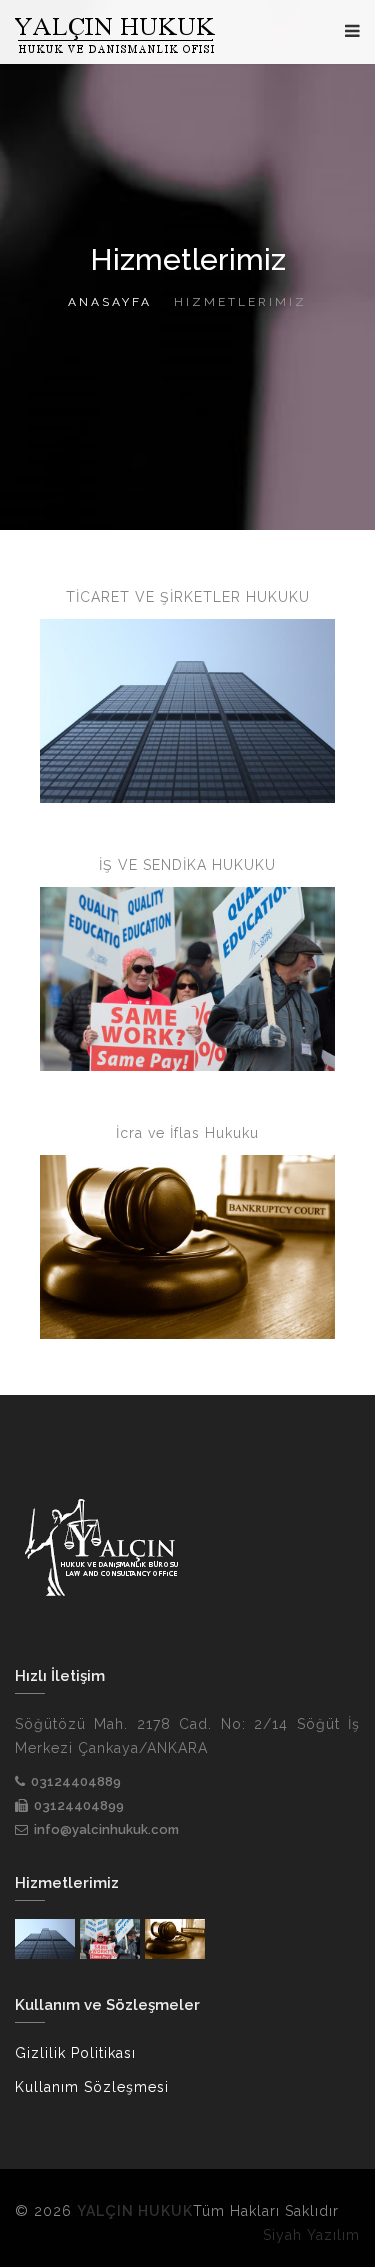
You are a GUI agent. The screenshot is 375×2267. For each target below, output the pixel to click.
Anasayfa (110, 302)
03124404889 (76, 1781)
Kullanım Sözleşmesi (92, 2087)
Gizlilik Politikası (75, 2053)
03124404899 (79, 1805)
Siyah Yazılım (311, 2235)
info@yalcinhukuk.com (106, 1829)
